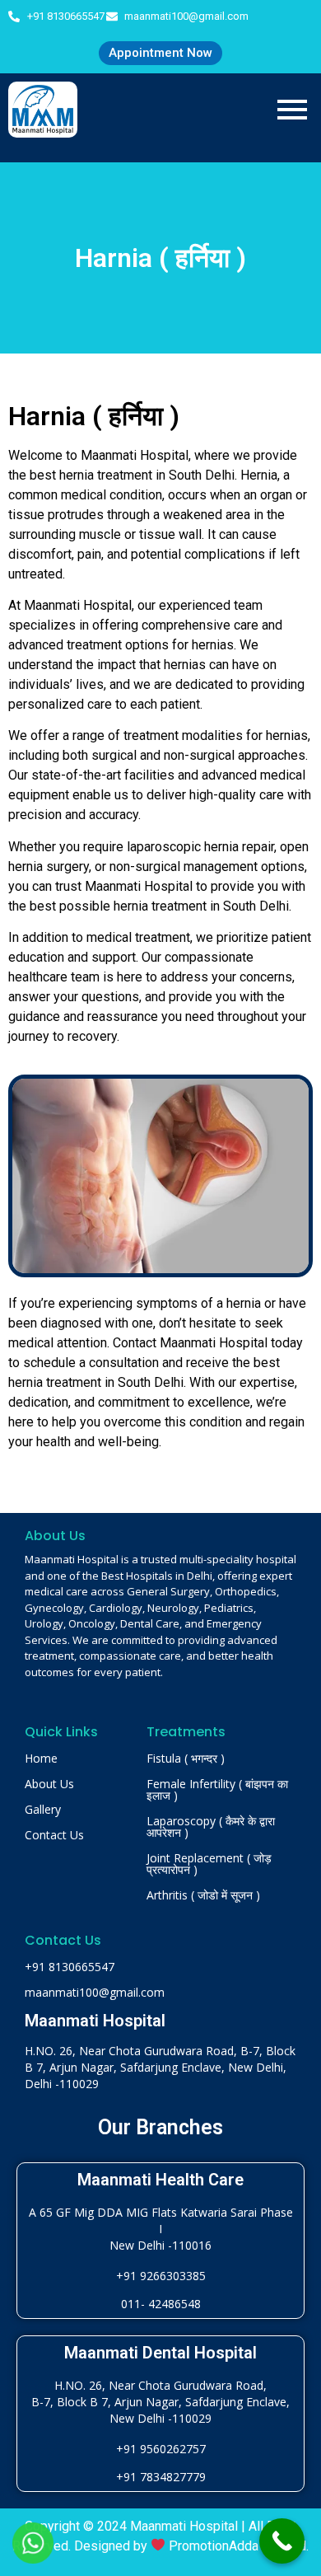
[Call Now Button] (282, 2541)
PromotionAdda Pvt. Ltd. (239, 2546)
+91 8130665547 (70, 1967)
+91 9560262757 (161, 2449)
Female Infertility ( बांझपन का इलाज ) (217, 1789)
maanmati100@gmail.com (95, 1992)
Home (41, 1758)
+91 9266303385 (161, 2276)
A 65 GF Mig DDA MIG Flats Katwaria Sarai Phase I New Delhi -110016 (161, 2229)
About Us (49, 1784)
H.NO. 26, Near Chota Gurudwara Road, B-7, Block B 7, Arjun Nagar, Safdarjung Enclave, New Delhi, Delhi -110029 (160, 2067)
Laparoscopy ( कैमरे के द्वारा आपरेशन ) (211, 1827)
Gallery (43, 1809)
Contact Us (54, 1835)
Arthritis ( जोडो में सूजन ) (203, 1895)
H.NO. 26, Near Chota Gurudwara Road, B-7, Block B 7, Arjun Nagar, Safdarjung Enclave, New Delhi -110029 (160, 2402)
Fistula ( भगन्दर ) (186, 1758)
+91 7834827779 (161, 2477)
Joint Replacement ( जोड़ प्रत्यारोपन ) (209, 1864)
